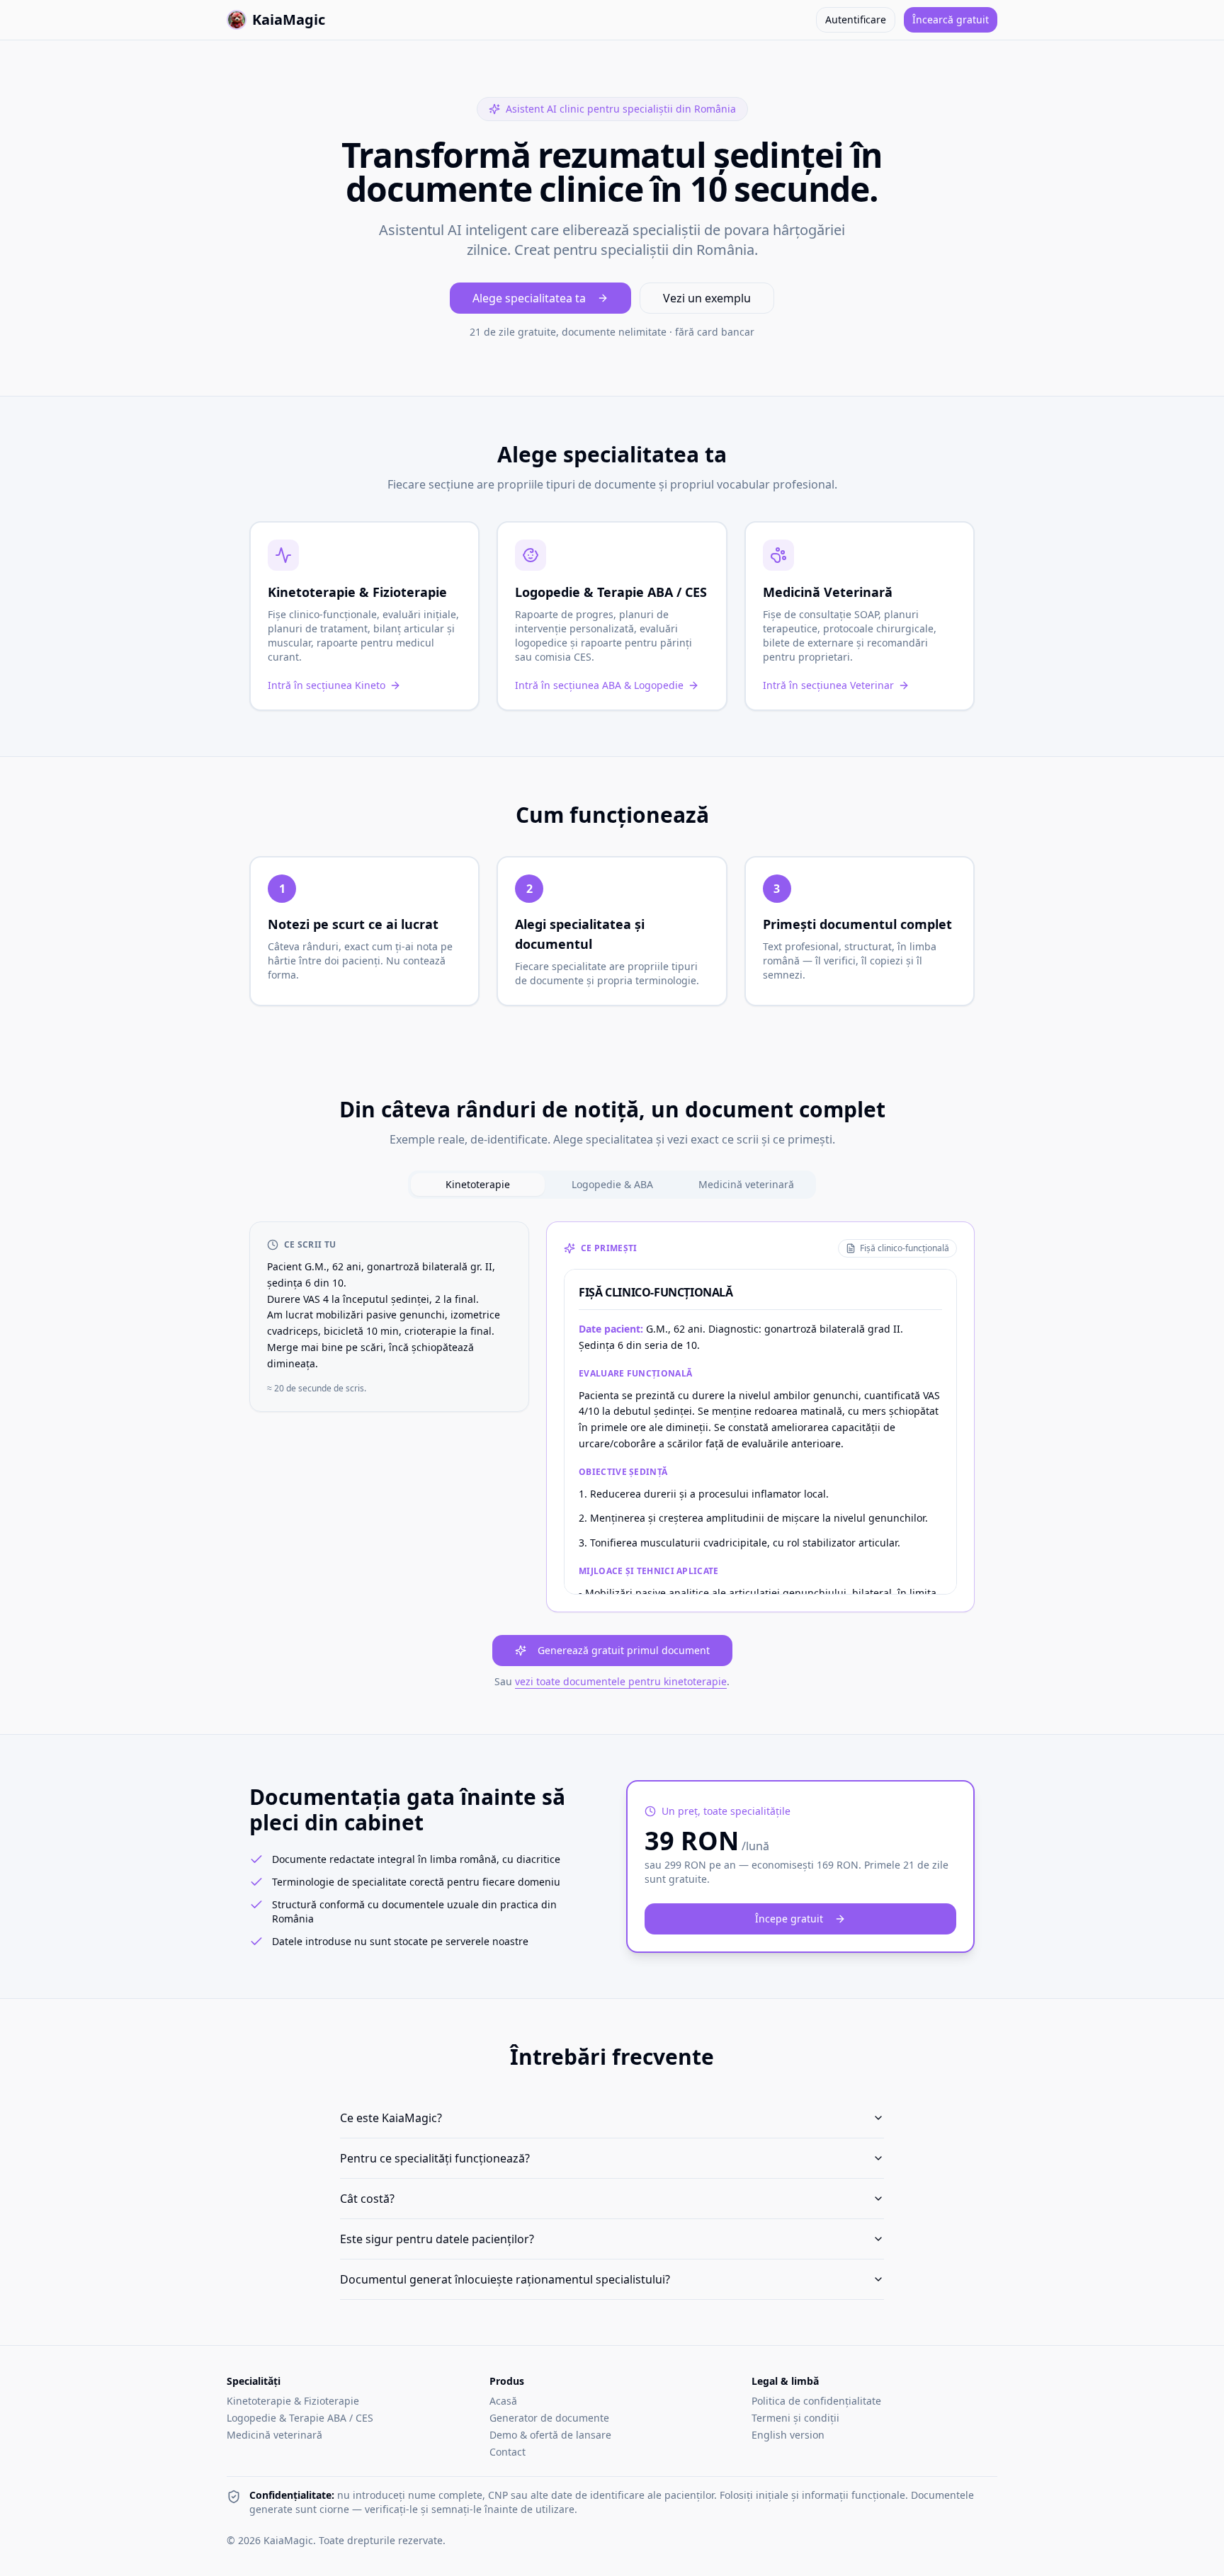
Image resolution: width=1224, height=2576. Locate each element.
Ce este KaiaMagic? (391, 2118)
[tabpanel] (612, 1455)
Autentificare (856, 19)
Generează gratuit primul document (624, 1650)
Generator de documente (549, 2418)
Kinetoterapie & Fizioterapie (293, 2401)
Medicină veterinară (274, 2435)
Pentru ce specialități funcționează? (435, 2158)
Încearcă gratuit (951, 19)
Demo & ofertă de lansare (550, 2435)
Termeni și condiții (795, 2418)
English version (788, 2435)
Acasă (503, 2401)
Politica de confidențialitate (816, 2401)
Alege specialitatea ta (529, 298)
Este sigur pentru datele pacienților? (437, 2239)
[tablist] (612, 1185)
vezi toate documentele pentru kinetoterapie (621, 1681)
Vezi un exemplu (707, 298)
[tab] (478, 1185)
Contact (508, 2452)
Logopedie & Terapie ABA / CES (300, 2418)
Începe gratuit (789, 1919)
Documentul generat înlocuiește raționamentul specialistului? (505, 2279)
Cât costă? (367, 2199)
